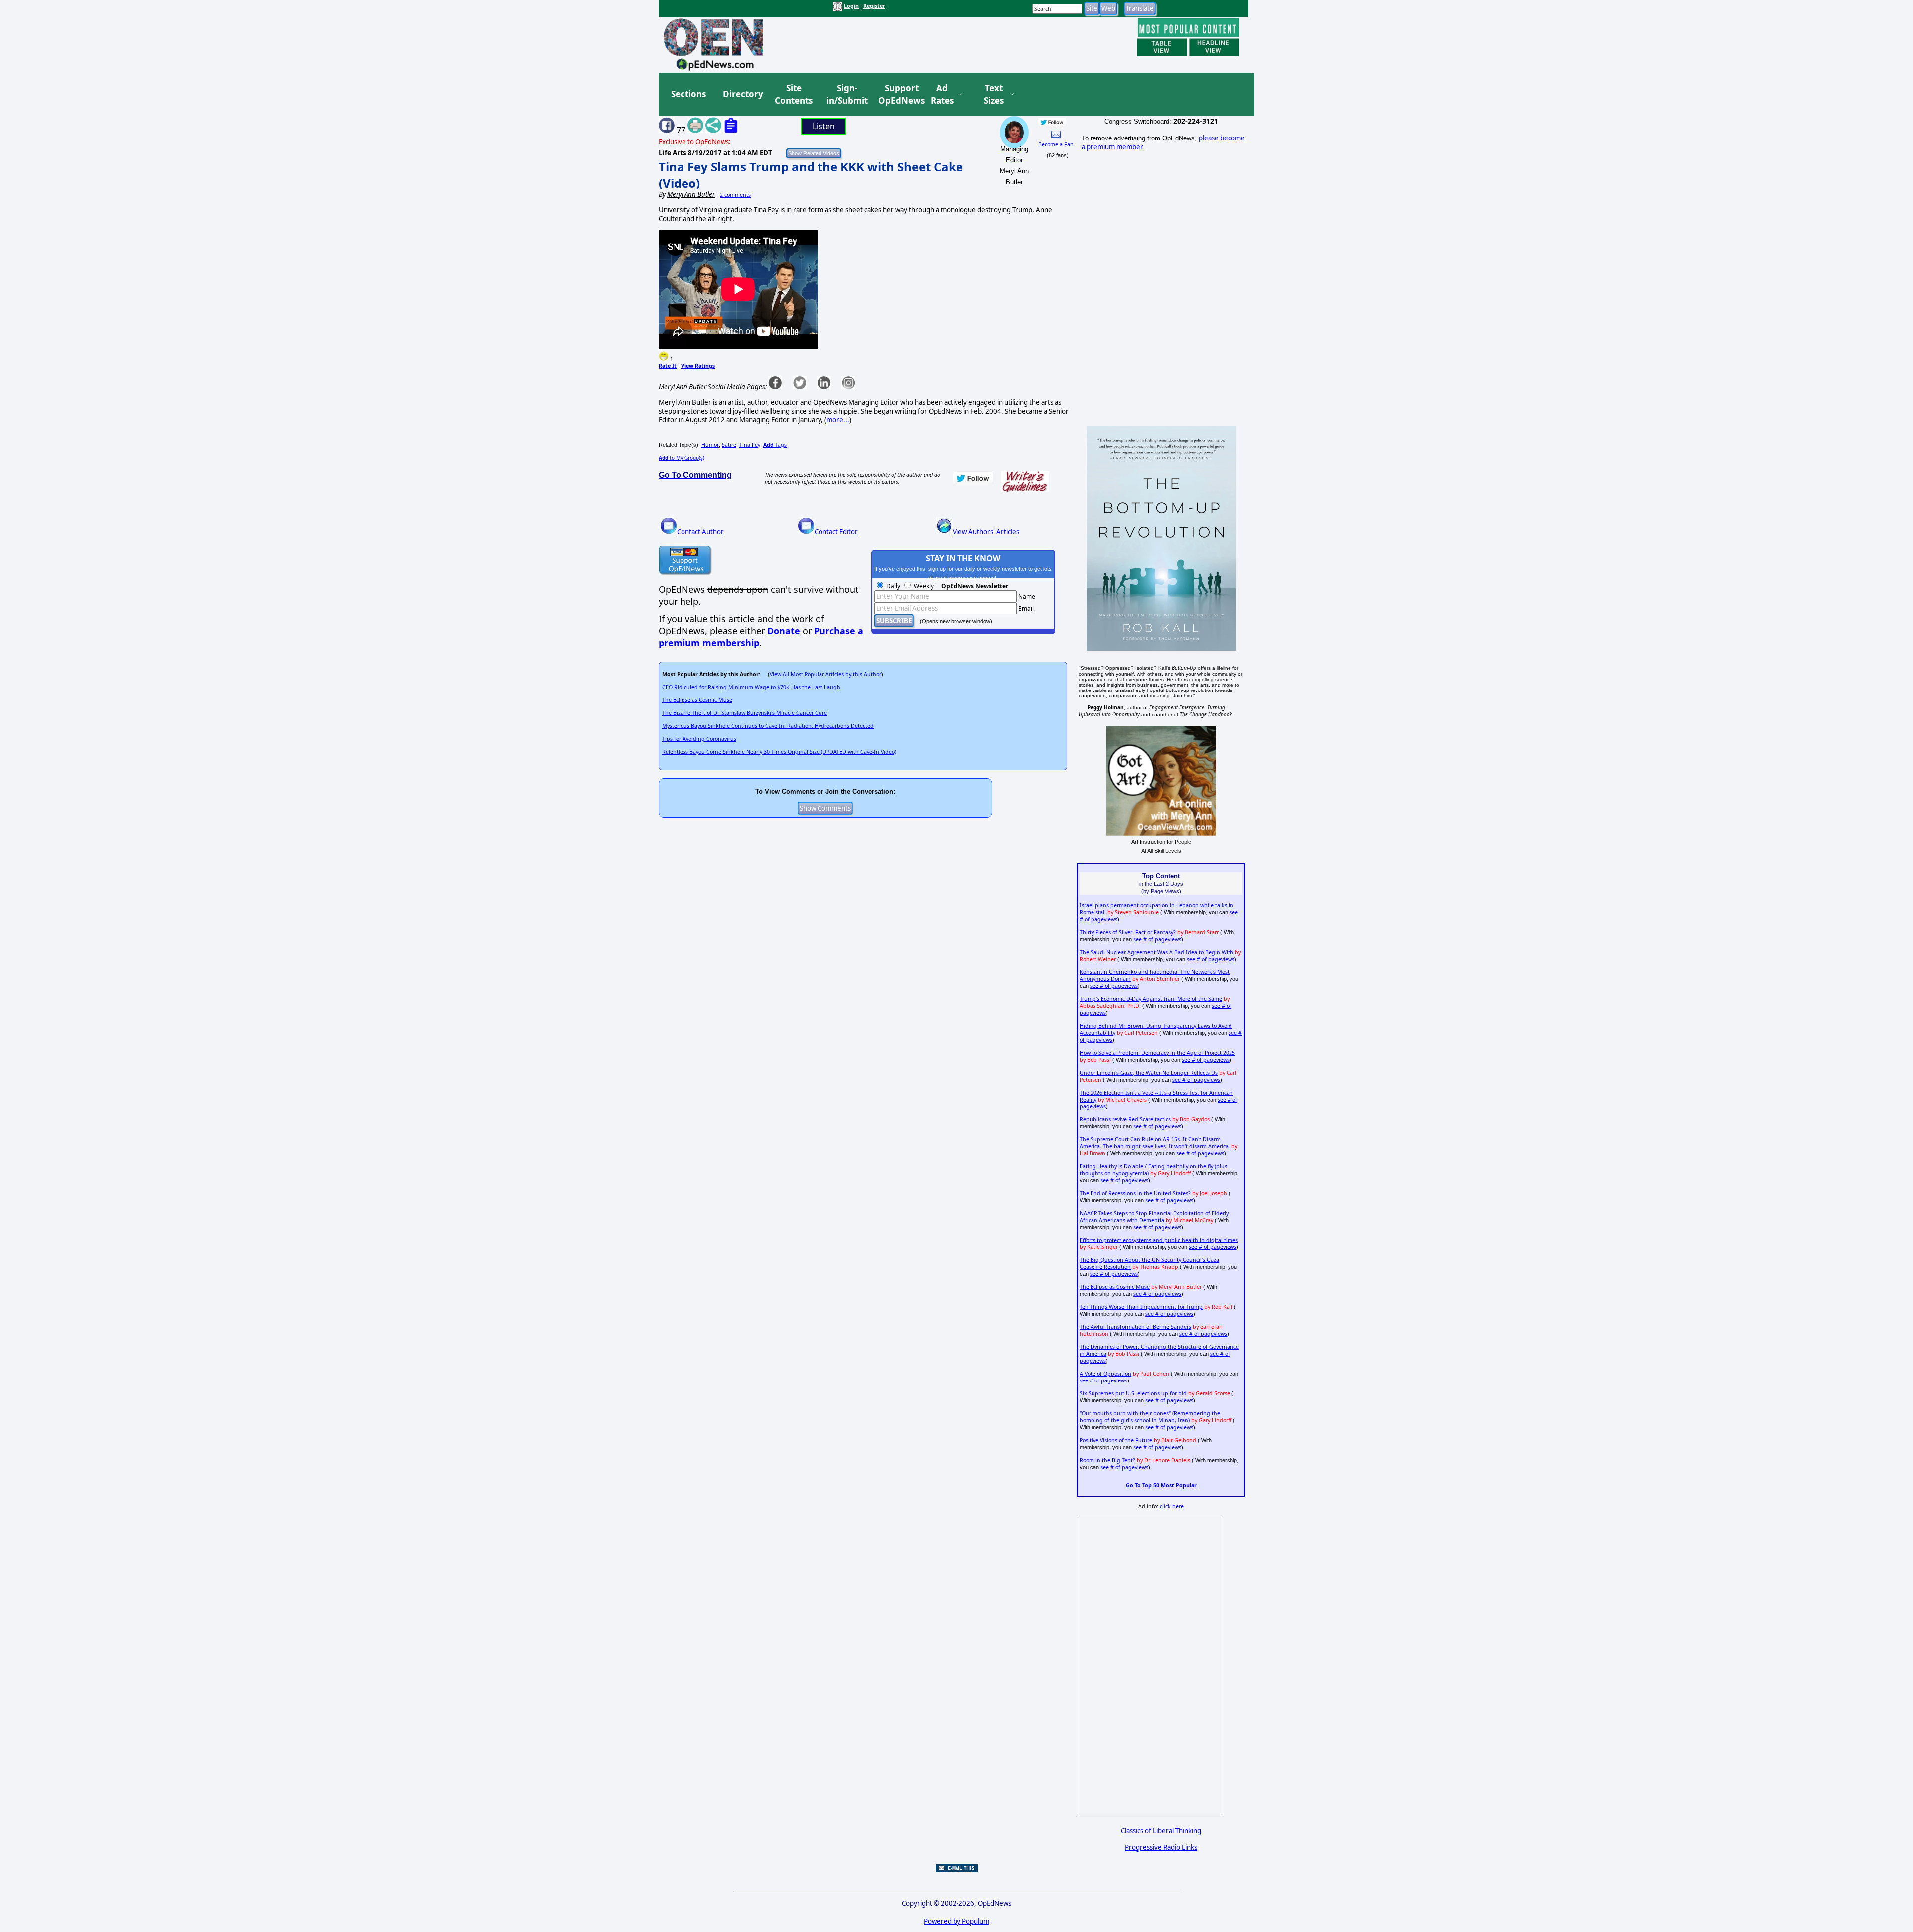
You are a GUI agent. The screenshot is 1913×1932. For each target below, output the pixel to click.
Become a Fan (1056, 144)
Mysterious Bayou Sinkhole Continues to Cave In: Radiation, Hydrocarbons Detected (768, 726)
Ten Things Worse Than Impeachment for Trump (1141, 1307)
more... (838, 420)
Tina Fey (750, 445)
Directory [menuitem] (742, 94)
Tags (775, 445)
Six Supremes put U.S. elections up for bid (1133, 1393)
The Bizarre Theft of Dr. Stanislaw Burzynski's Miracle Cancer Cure (745, 713)
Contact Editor (836, 532)
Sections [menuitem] (688, 94)
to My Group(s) (682, 458)
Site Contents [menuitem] (794, 94)
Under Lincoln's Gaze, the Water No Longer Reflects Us (1149, 1073)
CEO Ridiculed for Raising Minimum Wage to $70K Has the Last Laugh (751, 687)
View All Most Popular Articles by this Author (825, 674)
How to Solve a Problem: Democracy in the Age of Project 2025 (1157, 1053)
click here (1172, 1506)
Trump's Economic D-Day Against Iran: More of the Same (1151, 999)
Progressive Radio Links (1161, 1847)
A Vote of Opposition (1105, 1374)
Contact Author (700, 532)
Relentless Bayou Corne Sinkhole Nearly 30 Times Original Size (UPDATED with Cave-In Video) (779, 752)
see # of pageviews (1157, 939)
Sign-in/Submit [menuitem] (846, 94)
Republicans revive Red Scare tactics (1125, 1119)
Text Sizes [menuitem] (994, 94)
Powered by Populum (956, 1921)
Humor (710, 445)
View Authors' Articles (986, 532)
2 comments (735, 195)
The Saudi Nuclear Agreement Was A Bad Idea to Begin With (1157, 952)
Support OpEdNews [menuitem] (898, 94)
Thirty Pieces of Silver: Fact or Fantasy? (1128, 932)
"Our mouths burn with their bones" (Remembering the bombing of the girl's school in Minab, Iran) (1150, 1417)
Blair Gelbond (1179, 1440)
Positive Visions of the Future (1116, 1440)
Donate (784, 631)
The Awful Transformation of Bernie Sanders (1135, 1327)
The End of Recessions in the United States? (1135, 1193)
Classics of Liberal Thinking (1161, 1831)
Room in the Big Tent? (1107, 1460)
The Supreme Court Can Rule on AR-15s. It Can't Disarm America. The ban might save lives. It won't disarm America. (1155, 1143)
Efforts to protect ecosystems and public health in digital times (1159, 1240)
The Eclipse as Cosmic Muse (697, 700)
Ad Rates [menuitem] (942, 94)
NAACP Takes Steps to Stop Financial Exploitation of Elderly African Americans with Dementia (1154, 1217)
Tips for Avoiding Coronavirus (699, 739)
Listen (824, 126)
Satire (729, 445)
